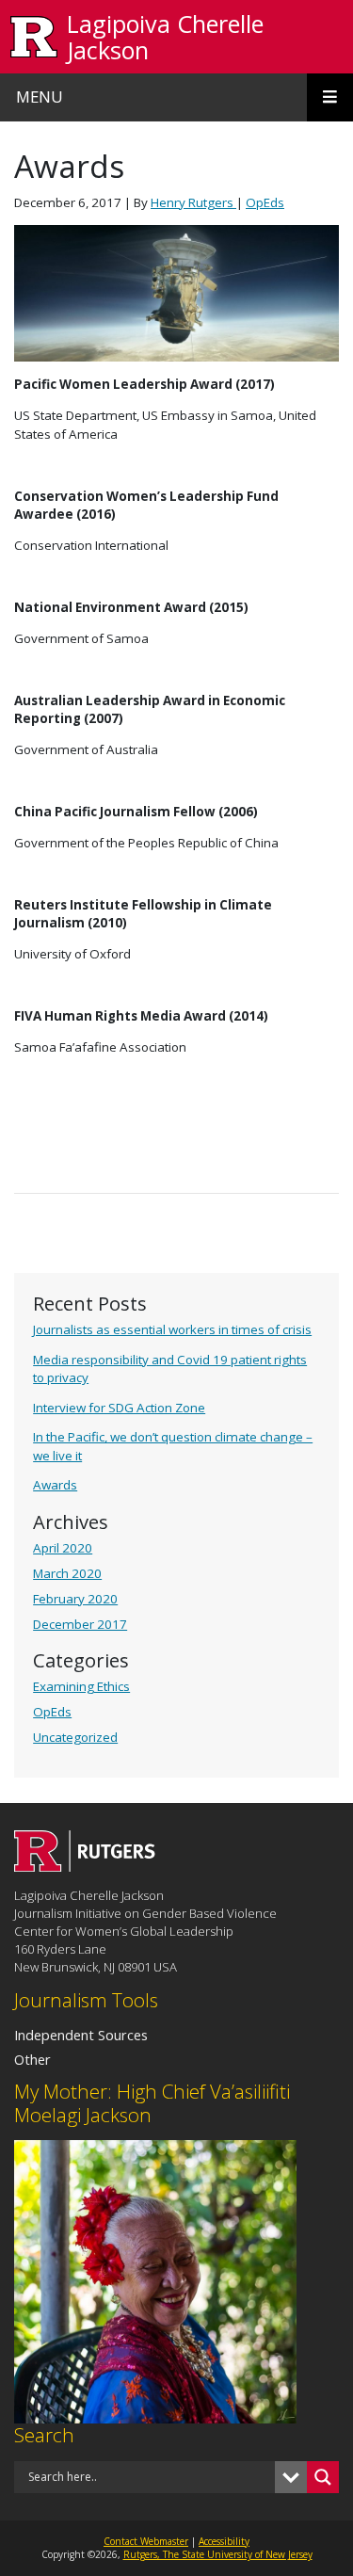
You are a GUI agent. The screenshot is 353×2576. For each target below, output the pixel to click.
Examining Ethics (81, 1686)
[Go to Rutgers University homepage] (34, 37)
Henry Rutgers (193, 202)
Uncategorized (75, 1737)
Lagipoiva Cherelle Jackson (165, 37)
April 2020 (63, 1548)
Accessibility (224, 2541)
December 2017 (80, 1624)
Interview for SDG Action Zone (119, 1408)
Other (32, 2059)
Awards (55, 1485)
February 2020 (75, 1599)
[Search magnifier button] (323, 2477)
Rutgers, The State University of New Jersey (218, 2554)
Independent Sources (81, 2035)
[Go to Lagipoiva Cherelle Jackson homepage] (85, 1866)
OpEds (52, 1712)
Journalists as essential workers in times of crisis (172, 1329)
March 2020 (67, 1573)
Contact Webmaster (146, 2541)
